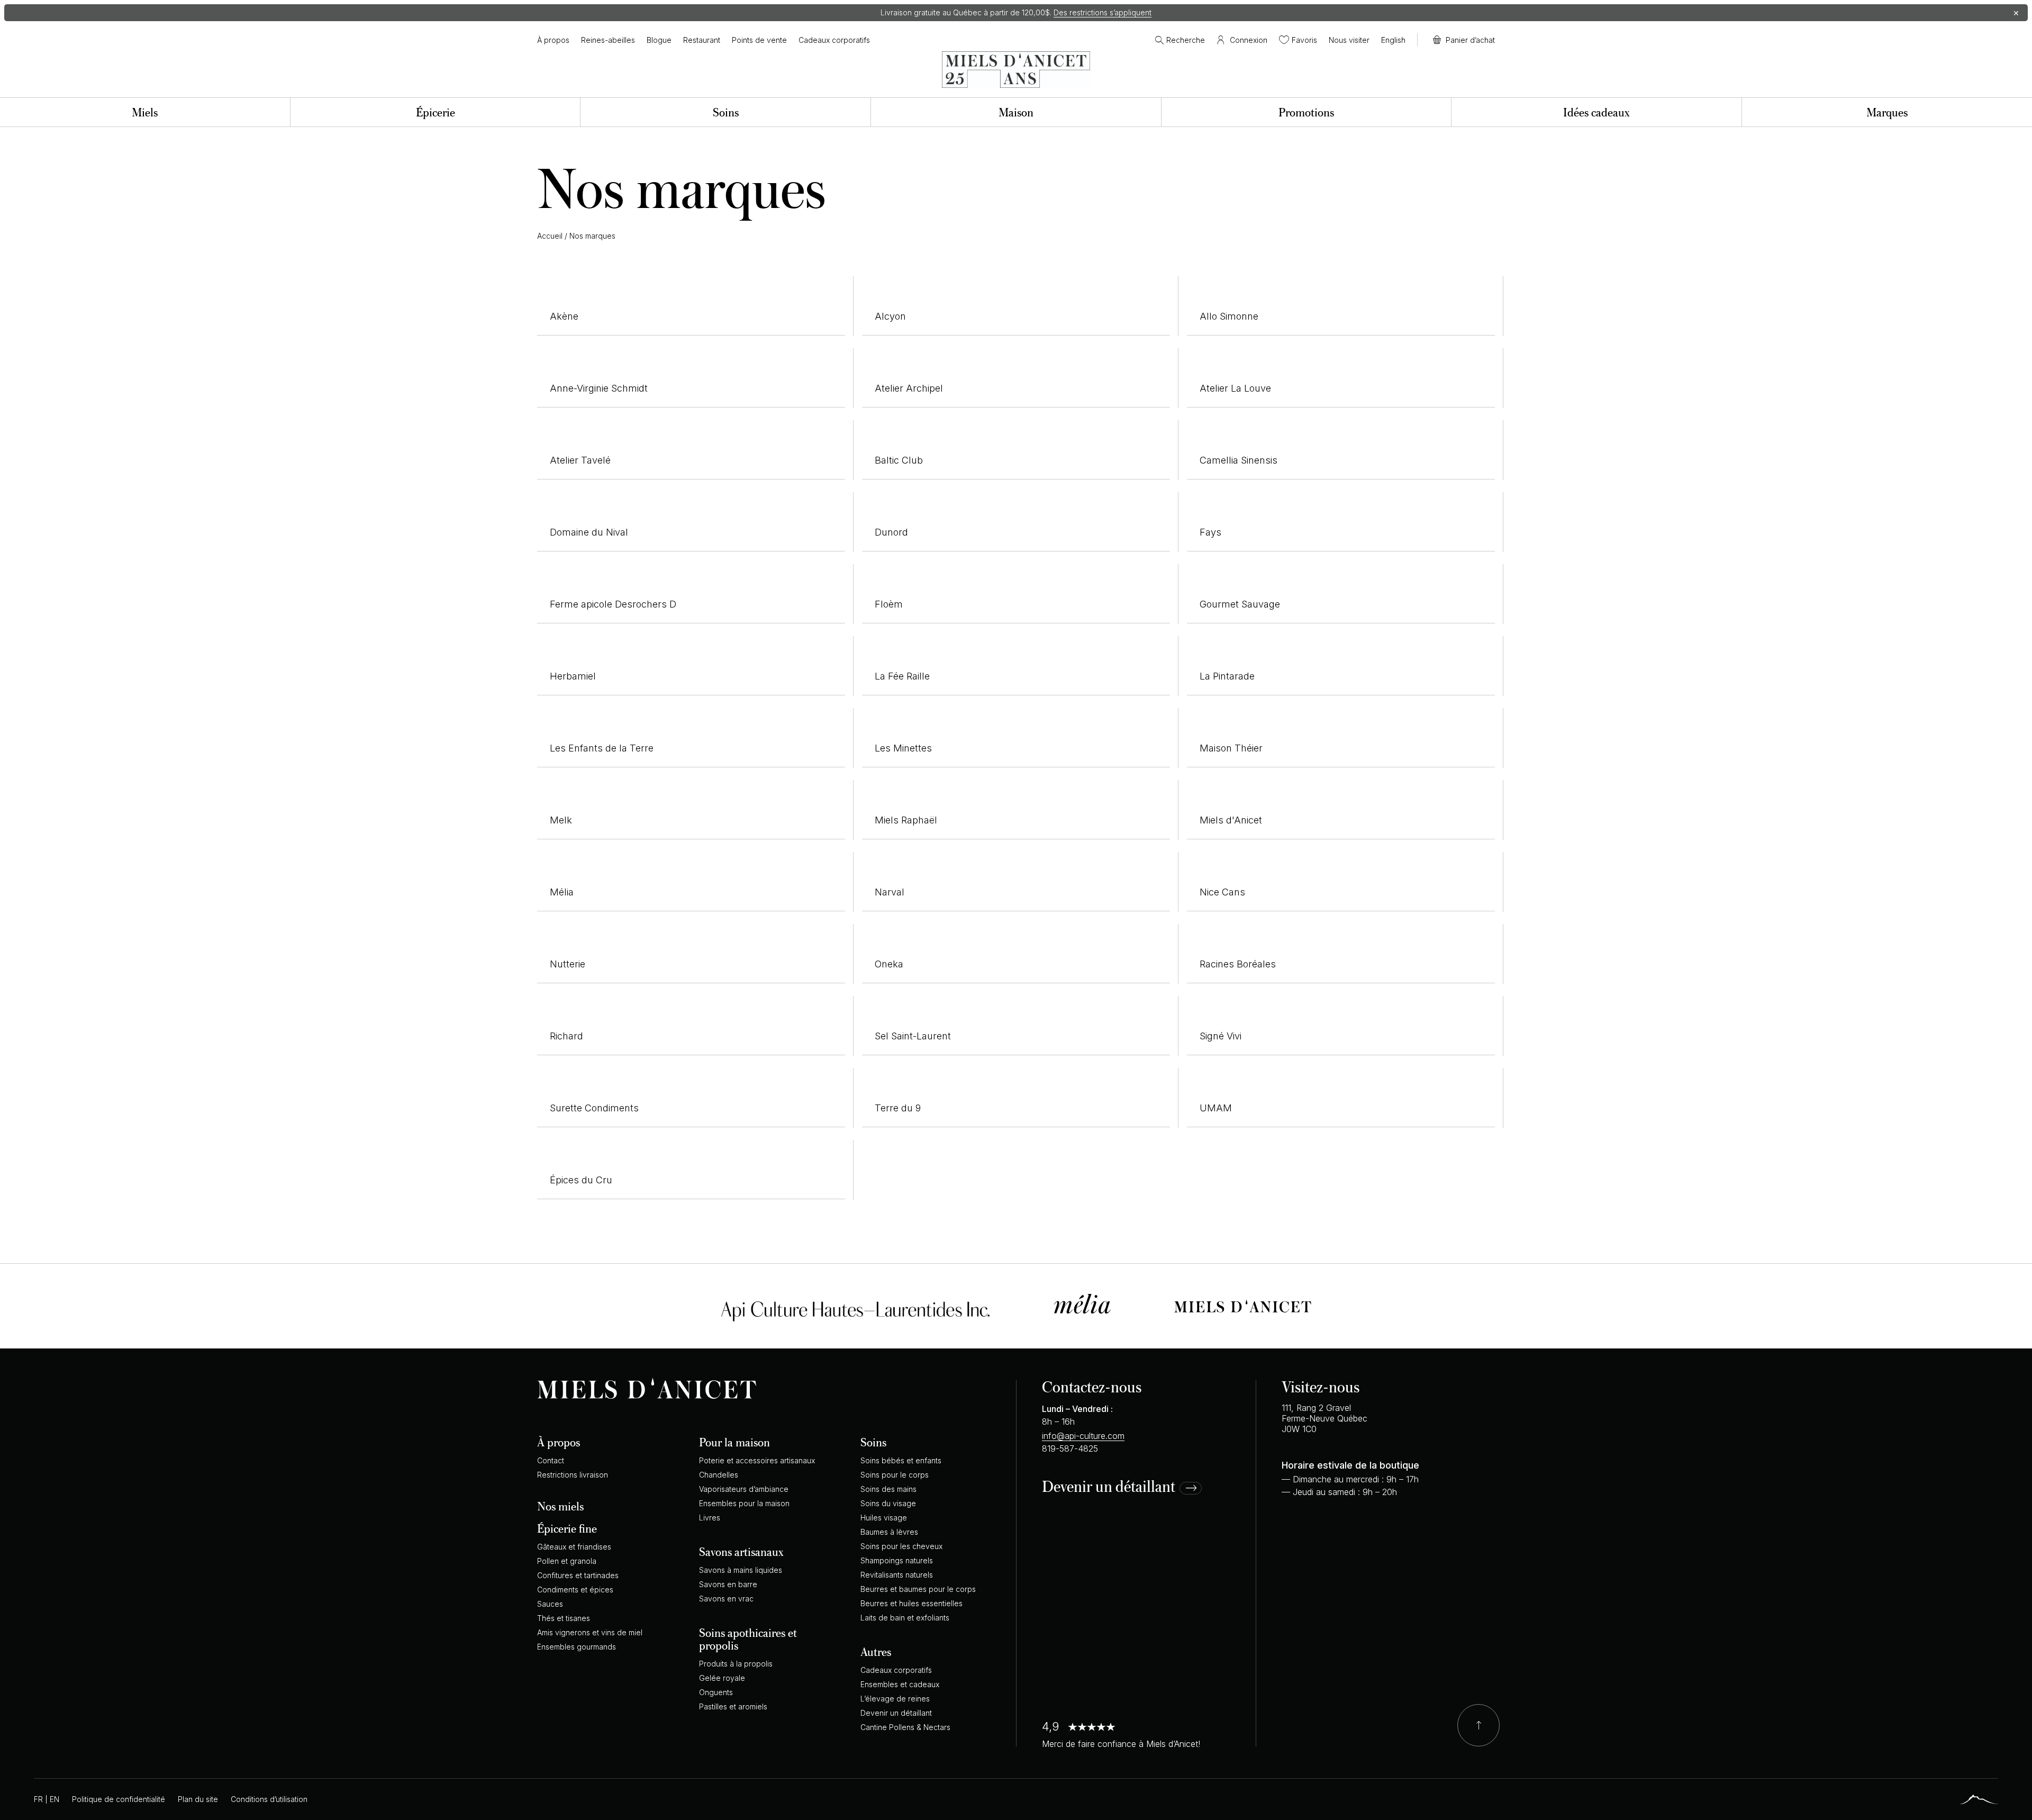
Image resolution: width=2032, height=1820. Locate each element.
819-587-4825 (1070, 1448)
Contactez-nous (1092, 1386)
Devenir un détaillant (1109, 1487)
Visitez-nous (1321, 1386)
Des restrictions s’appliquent (1103, 12)
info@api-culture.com (1083, 1436)
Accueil (550, 236)
